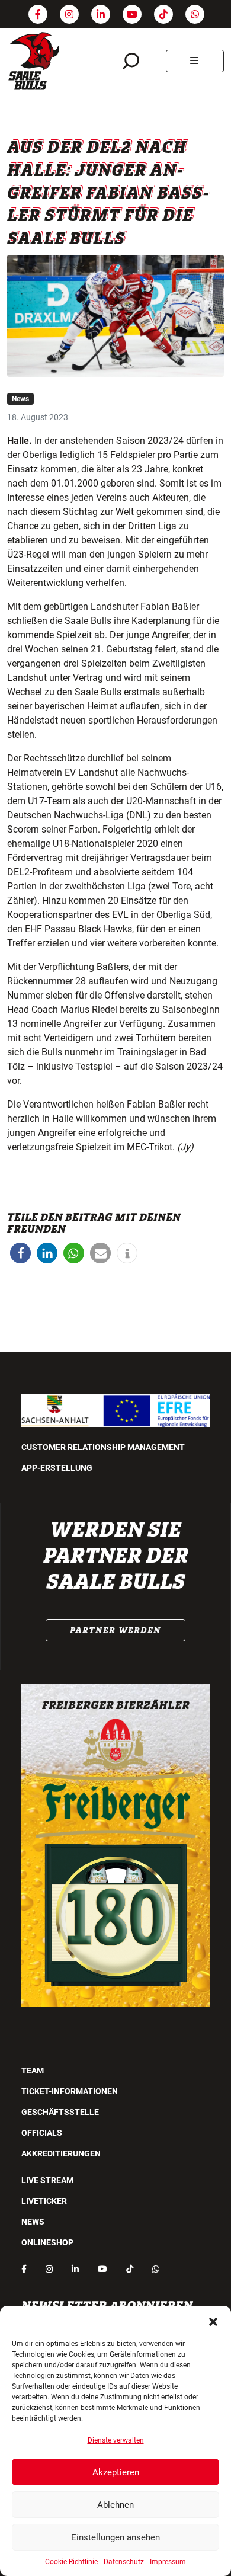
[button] (213, 2321)
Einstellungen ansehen (115, 2537)
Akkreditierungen (61, 2153)
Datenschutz (124, 2562)
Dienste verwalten (116, 2440)
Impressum (168, 2562)
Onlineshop (47, 2242)
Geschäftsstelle (60, 2112)
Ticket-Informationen (70, 2091)
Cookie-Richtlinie (71, 2562)
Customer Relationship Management (103, 1447)
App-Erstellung (57, 1468)
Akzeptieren (116, 2472)
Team (33, 2071)
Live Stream (47, 2180)
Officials (42, 2133)
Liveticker (44, 2201)
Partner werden (115, 1630)
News (20, 399)
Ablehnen (115, 2505)
